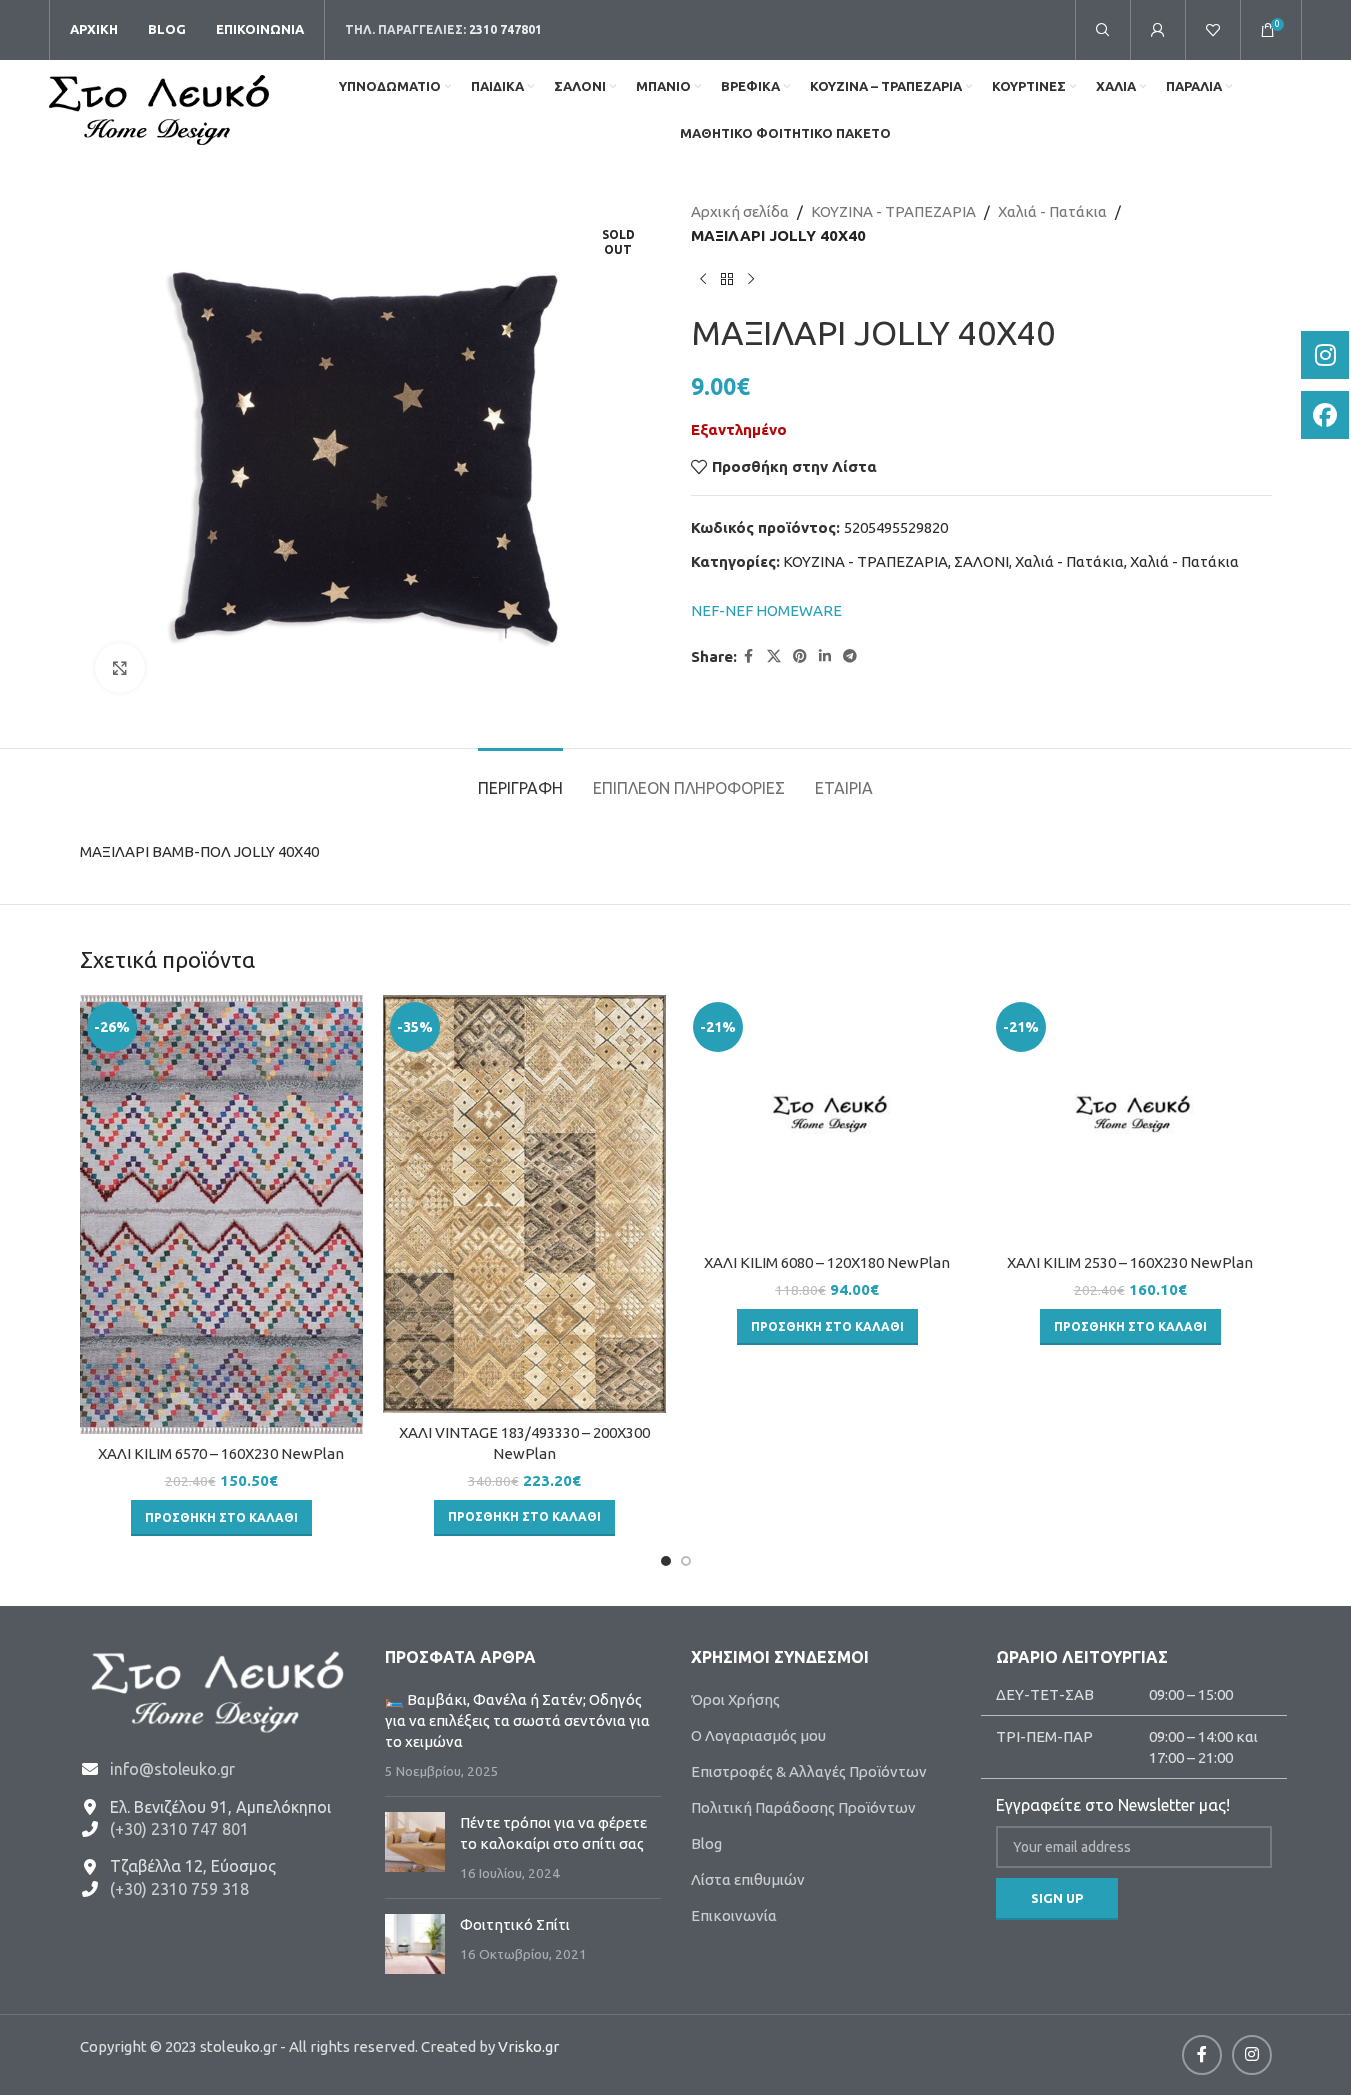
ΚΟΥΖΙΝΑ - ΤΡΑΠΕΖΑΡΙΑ (893, 211)
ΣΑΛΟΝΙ (981, 561)
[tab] (520, 778)
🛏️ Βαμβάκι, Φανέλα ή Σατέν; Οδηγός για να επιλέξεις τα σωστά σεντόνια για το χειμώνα (517, 1720)
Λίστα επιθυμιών (748, 1879)
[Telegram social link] (850, 656)
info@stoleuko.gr (172, 1769)
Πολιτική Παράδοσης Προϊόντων (803, 1807)
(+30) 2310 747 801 (179, 1829)
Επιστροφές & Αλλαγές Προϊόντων (809, 1771)
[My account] (1158, 30)
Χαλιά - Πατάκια (1052, 211)
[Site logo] (159, 108)
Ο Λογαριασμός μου (758, 1735)
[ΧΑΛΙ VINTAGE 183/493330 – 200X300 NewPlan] (524, 1203)
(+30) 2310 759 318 (179, 1889)
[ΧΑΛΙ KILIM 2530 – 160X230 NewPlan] (1130, 1118)
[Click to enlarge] (120, 668)
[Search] (1103, 30)
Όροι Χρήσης (735, 1699)
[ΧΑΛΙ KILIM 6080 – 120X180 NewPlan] (827, 1118)
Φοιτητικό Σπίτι (515, 1924)
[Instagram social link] (1252, 2055)
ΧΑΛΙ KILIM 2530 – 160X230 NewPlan (1130, 1262)
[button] (221, 1518)
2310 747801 (505, 29)
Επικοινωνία (734, 1915)
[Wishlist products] (1213, 30)
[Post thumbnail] (415, 1847)
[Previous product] (703, 280)
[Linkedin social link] (825, 656)
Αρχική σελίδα (740, 211)
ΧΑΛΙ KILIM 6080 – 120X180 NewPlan (827, 1262)
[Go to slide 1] (666, 1561)
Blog (706, 1843)
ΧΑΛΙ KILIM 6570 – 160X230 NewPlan (221, 1453)
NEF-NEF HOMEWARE (766, 610)
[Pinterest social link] (800, 656)
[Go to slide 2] (686, 1561)
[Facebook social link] (749, 656)
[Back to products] (727, 280)
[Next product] (751, 280)
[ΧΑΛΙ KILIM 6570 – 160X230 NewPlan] (221, 1214)
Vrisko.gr (528, 2046)
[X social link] (774, 656)
